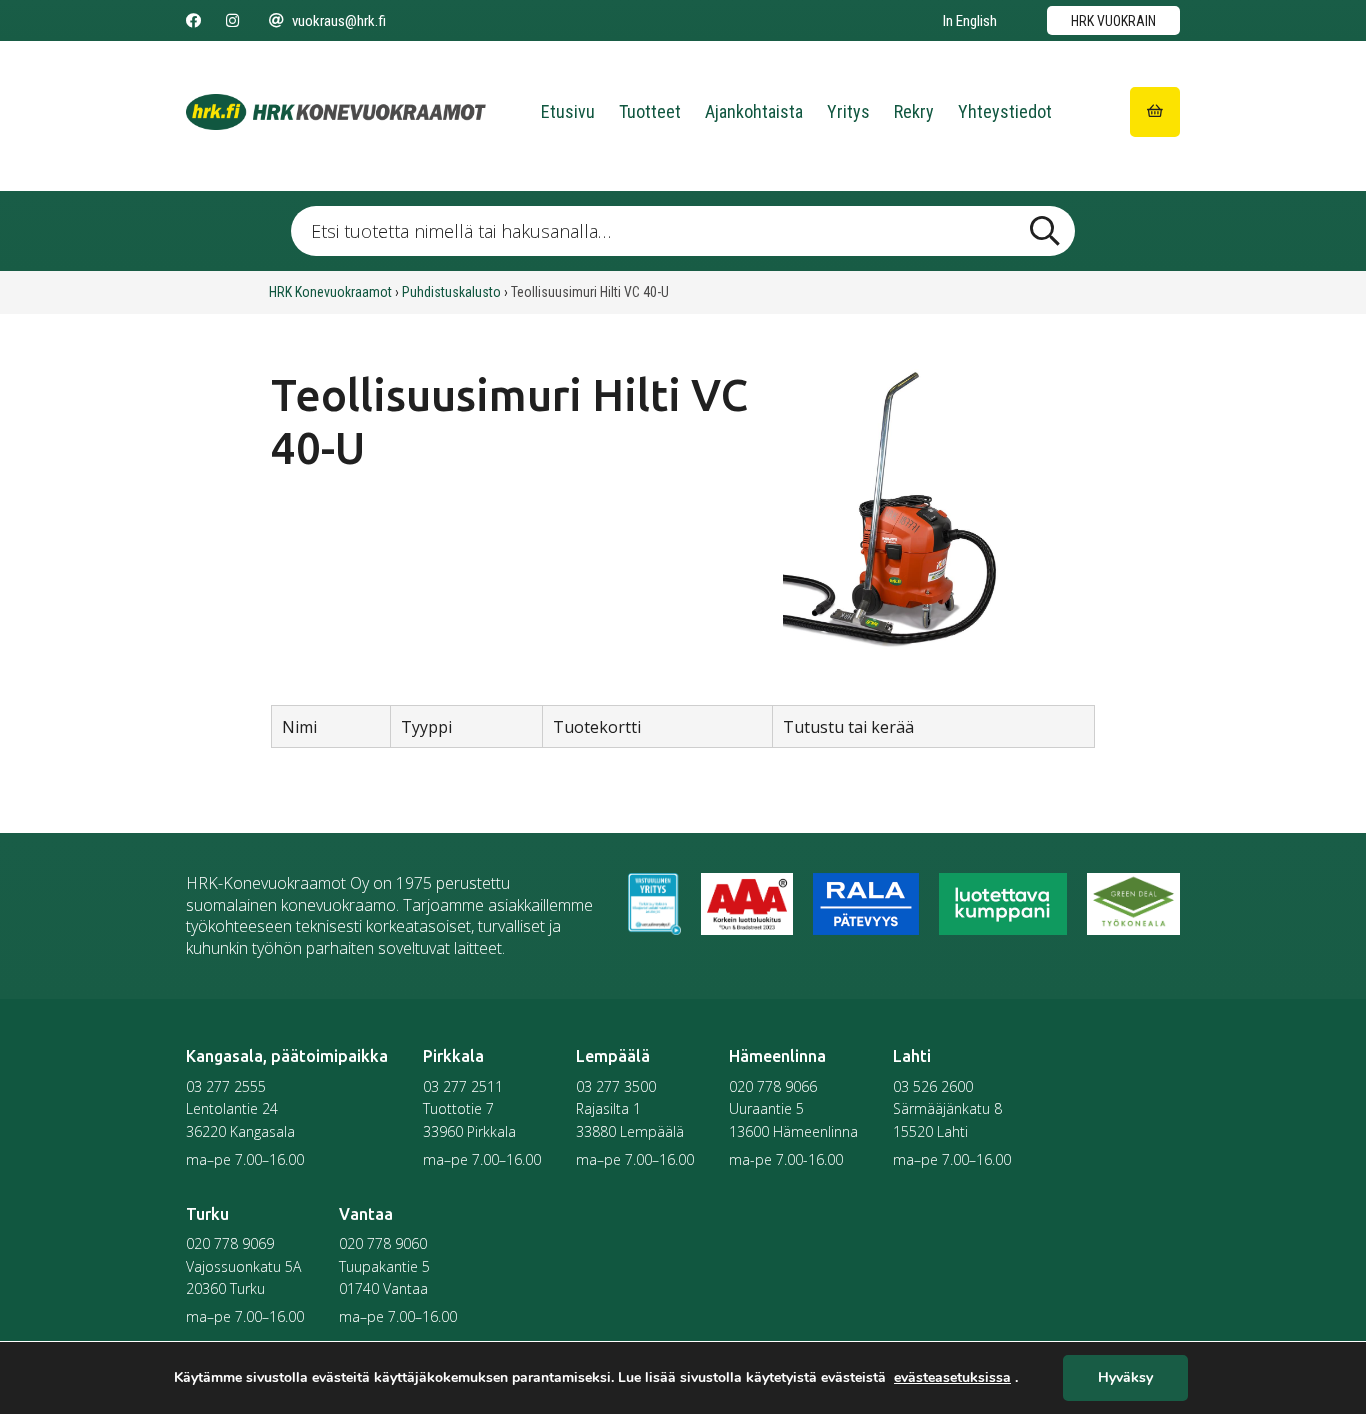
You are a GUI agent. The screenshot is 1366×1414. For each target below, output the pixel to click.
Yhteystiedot (1005, 111)
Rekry (914, 111)
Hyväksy (1125, 1378)
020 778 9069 (230, 1243)
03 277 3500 (616, 1086)
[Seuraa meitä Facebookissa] (193, 21)
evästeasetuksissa (952, 1378)
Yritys (848, 111)
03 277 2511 (463, 1086)
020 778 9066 (773, 1086)
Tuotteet (650, 111)
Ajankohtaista (754, 111)
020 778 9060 (383, 1243)
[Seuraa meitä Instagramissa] (232, 21)
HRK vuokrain (1113, 21)
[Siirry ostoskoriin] (1155, 112)
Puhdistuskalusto (451, 292)
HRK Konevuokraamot (330, 292)
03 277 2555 (226, 1086)
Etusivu (568, 111)
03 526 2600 (933, 1086)
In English (970, 21)
